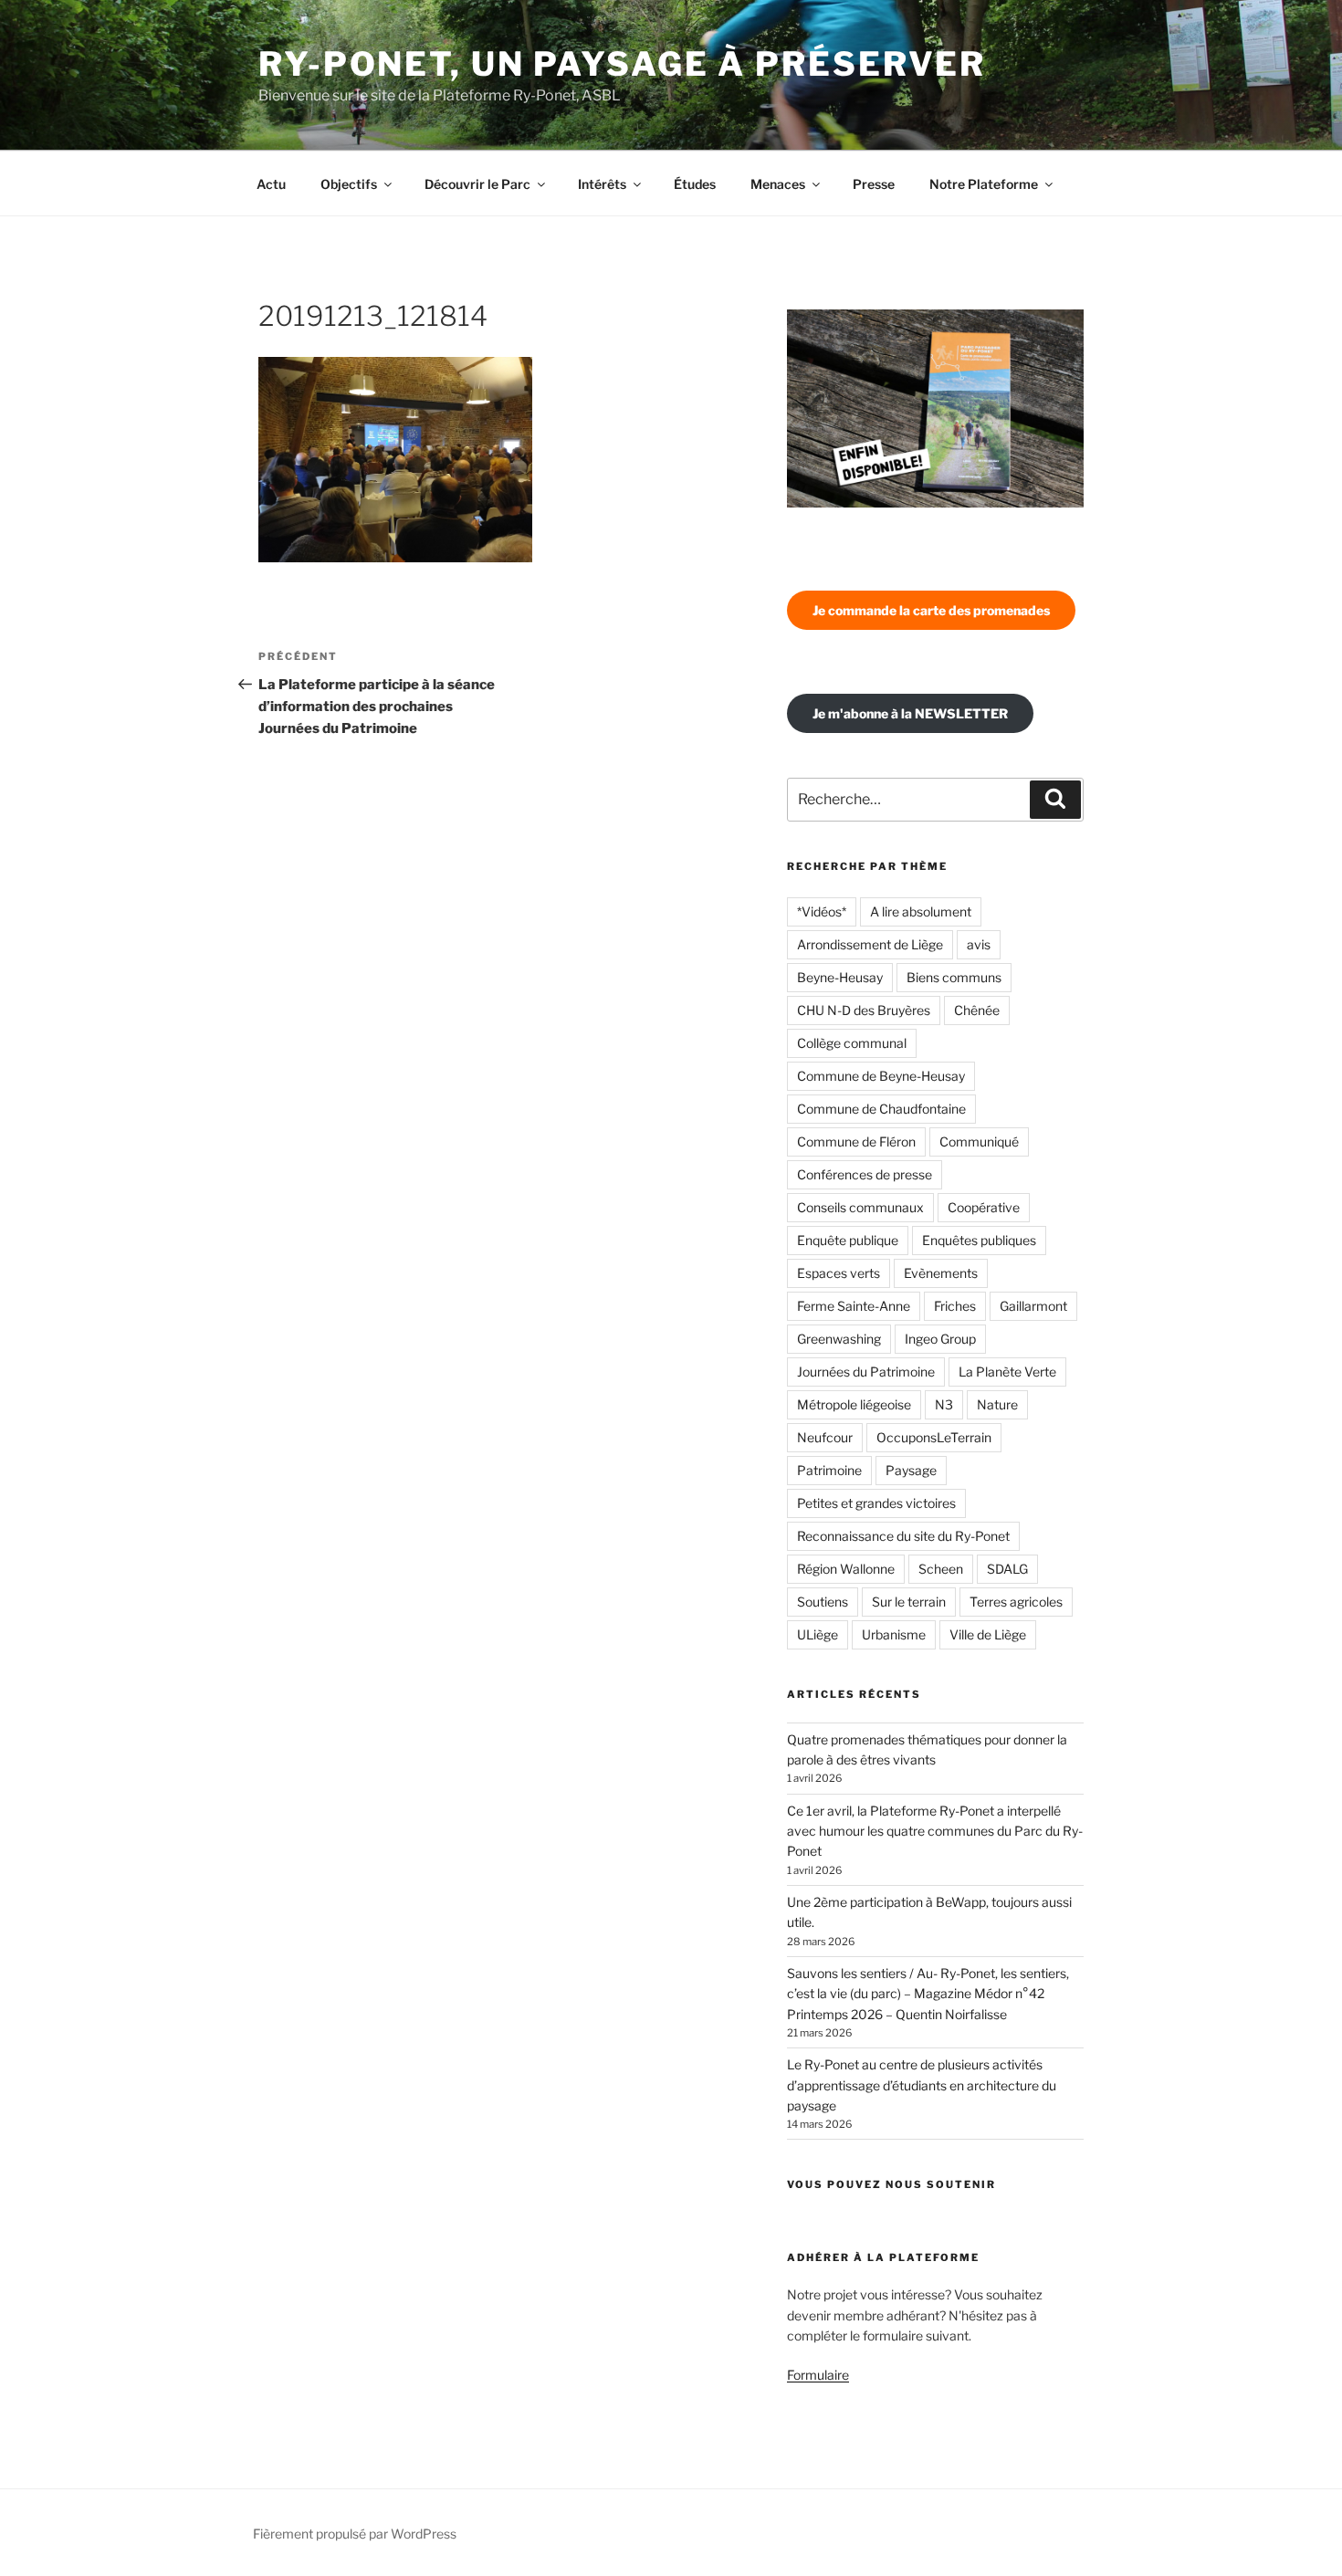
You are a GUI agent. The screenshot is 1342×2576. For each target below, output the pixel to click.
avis (979, 944)
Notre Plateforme (984, 184)
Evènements (941, 1273)
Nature (997, 1404)
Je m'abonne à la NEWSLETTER (910, 713)
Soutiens (823, 1602)
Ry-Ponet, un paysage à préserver (622, 64)
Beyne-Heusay (840, 977)
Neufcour (825, 1437)
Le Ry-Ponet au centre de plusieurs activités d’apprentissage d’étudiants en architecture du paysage (922, 2085)
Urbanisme (894, 1634)
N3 (944, 1404)
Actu (271, 184)
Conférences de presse (865, 1174)
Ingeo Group (940, 1339)
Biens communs (954, 977)
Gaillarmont (1033, 1306)
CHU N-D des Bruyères (864, 1010)
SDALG (1007, 1569)
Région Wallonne (846, 1569)
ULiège (818, 1634)
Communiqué (979, 1141)
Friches (955, 1306)
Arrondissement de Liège (870, 944)
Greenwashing (839, 1339)
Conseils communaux (860, 1207)
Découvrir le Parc (477, 184)
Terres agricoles (1016, 1602)
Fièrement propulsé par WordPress (355, 2534)
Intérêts (602, 184)
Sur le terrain (909, 1602)
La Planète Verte (1007, 1372)
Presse (874, 184)
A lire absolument (921, 911)
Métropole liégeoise (854, 1404)
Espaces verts (839, 1273)
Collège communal (852, 1043)
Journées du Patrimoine (866, 1372)
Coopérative (984, 1207)
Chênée (977, 1010)
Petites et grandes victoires (876, 1503)
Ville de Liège (988, 1634)
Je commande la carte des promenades (931, 610)
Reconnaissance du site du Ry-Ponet (903, 1536)
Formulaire (818, 2375)
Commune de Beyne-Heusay (881, 1076)
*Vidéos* (822, 911)
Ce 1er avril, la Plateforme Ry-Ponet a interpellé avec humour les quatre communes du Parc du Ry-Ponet (935, 1831)
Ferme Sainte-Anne (854, 1306)
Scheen (941, 1569)
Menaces (778, 184)
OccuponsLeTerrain (934, 1437)
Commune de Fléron (856, 1141)
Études (695, 184)
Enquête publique (848, 1240)
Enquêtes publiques (979, 1240)
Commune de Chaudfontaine (881, 1109)
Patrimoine (829, 1470)
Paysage (911, 1470)
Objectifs (349, 184)
